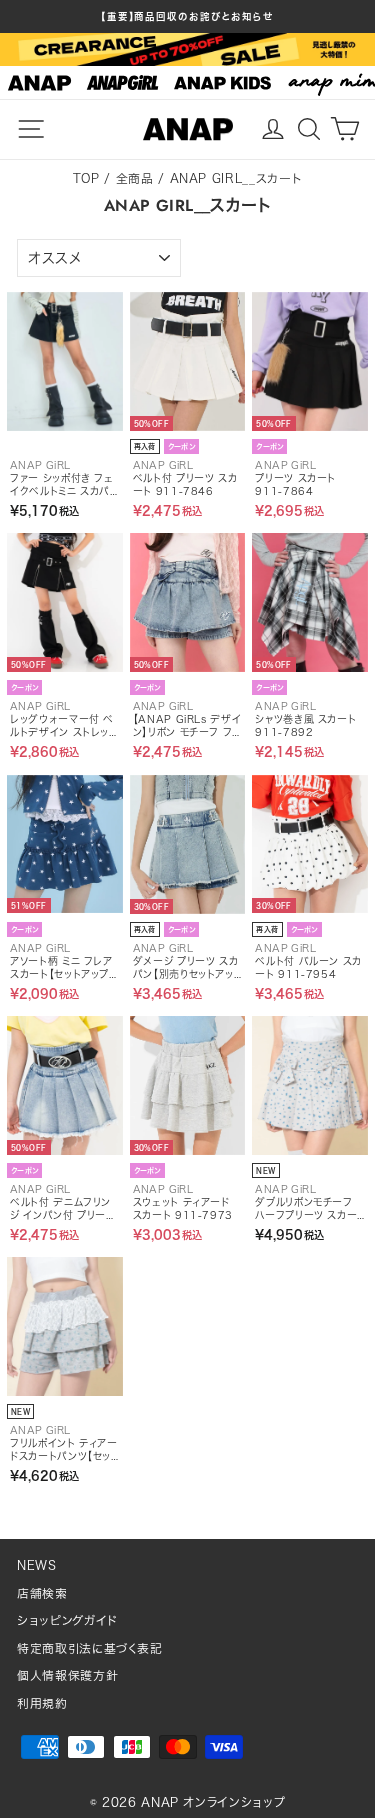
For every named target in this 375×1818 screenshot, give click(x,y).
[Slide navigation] (187, 83)
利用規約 (42, 1703)
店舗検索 (42, 1593)
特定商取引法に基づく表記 (90, 1648)
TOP (86, 178)
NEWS (37, 1565)
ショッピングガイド (67, 1620)
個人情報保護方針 (67, 1675)
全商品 (135, 178)
